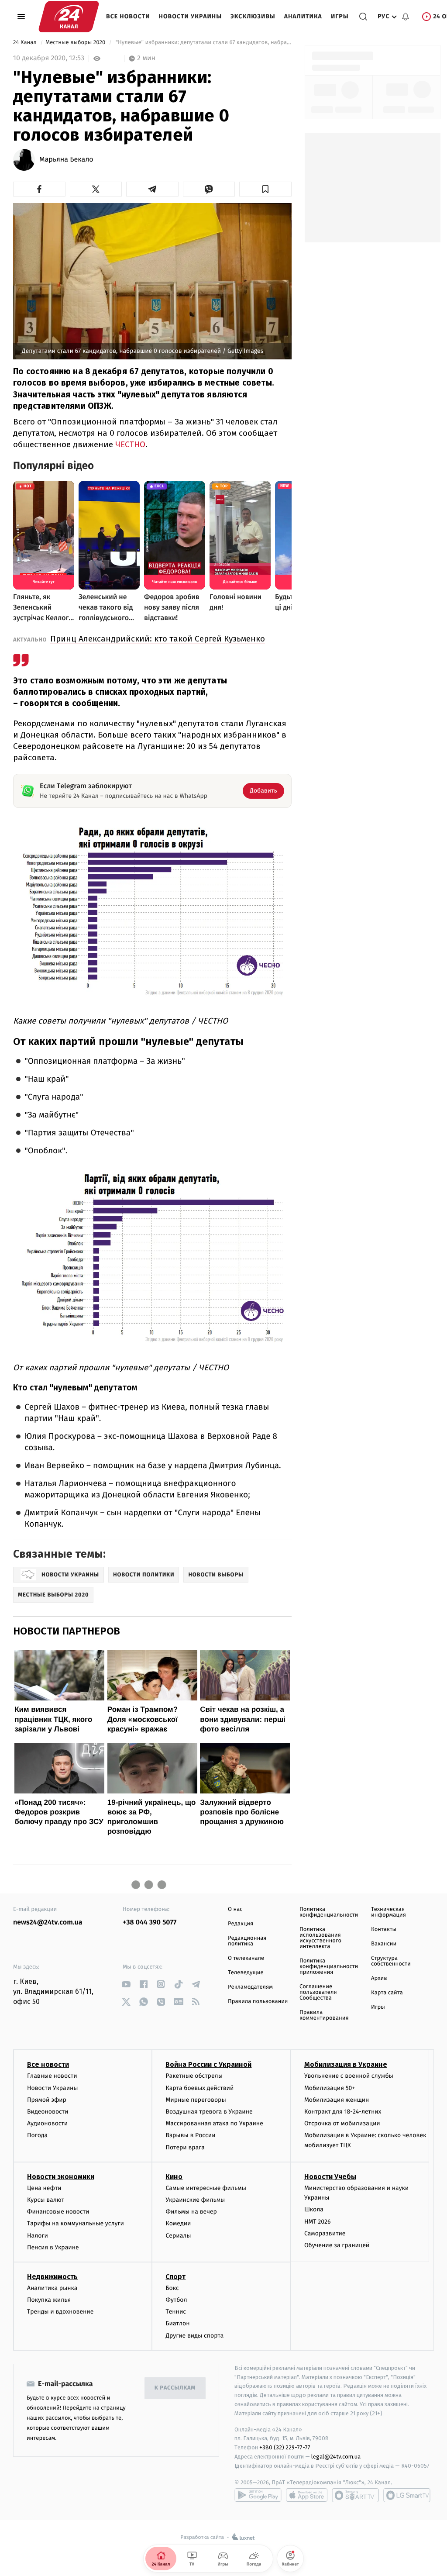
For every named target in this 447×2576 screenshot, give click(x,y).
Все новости (128, 16)
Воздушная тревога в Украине (209, 2112)
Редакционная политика (247, 1941)
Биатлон (177, 2323)
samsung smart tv (407, 2495)
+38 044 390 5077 (150, 1923)
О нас (235, 1909)
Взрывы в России (190, 2135)
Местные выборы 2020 (76, 43)
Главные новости (52, 2076)
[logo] (69, 17)
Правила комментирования (324, 2015)
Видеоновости (48, 2112)
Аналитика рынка (52, 2288)
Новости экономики (61, 2177)
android (258, 2495)
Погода (37, 2135)
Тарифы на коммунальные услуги (76, 2223)
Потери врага (185, 2147)
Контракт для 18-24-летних (343, 2112)
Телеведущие (246, 1973)
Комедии (178, 2223)
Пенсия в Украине (53, 2247)
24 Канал (26, 43)
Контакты (384, 1929)
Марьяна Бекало (66, 160)
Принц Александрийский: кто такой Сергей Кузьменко (158, 639)
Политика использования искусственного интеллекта (320, 1938)
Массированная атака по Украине (214, 2123)
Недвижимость (52, 2277)
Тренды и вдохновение (60, 2312)
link (126, 1984)
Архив (379, 1978)
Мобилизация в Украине (346, 2064)
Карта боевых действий (199, 2088)
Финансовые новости (58, 2212)
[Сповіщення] (406, 17)
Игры (340, 16)
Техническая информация (389, 1912)
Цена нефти (44, 2188)
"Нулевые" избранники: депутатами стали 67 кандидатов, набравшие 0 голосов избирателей (203, 43)
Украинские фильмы (195, 2200)
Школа (314, 2209)
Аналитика (303, 16)
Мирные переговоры (196, 2100)
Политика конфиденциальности (329, 1912)
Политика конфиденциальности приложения (329, 1967)
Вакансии (384, 1944)
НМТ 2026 (318, 2222)
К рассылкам (175, 2388)
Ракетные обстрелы (194, 2076)
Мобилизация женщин (337, 2100)
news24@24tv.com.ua (48, 1923)
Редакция (241, 1924)
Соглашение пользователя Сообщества (318, 1992)
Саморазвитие (325, 2233)
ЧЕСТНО (130, 444)
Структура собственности (391, 1961)
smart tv (355, 2495)
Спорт (175, 2277)
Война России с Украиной (208, 2064)
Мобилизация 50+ (330, 2088)
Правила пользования (258, 2002)
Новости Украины (191, 16)
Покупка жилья (49, 2300)
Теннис (176, 2312)
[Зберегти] (265, 189)
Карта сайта (387, 1993)
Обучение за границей (337, 2245)
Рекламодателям (250, 1987)
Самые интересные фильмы (206, 2188)
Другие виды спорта (194, 2336)
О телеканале (246, 1958)
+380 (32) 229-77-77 (285, 2447)
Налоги (38, 2236)
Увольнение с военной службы (349, 2076)
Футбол (176, 2300)
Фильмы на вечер (191, 2212)
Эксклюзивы (253, 16)
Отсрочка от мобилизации (342, 2123)
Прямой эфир (47, 2100)
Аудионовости (47, 2123)
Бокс (172, 2288)
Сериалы (178, 2236)
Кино (174, 2177)
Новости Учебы (330, 2177)
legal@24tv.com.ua (336, 2457)
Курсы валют (46, 2200)
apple (307, 2495)
